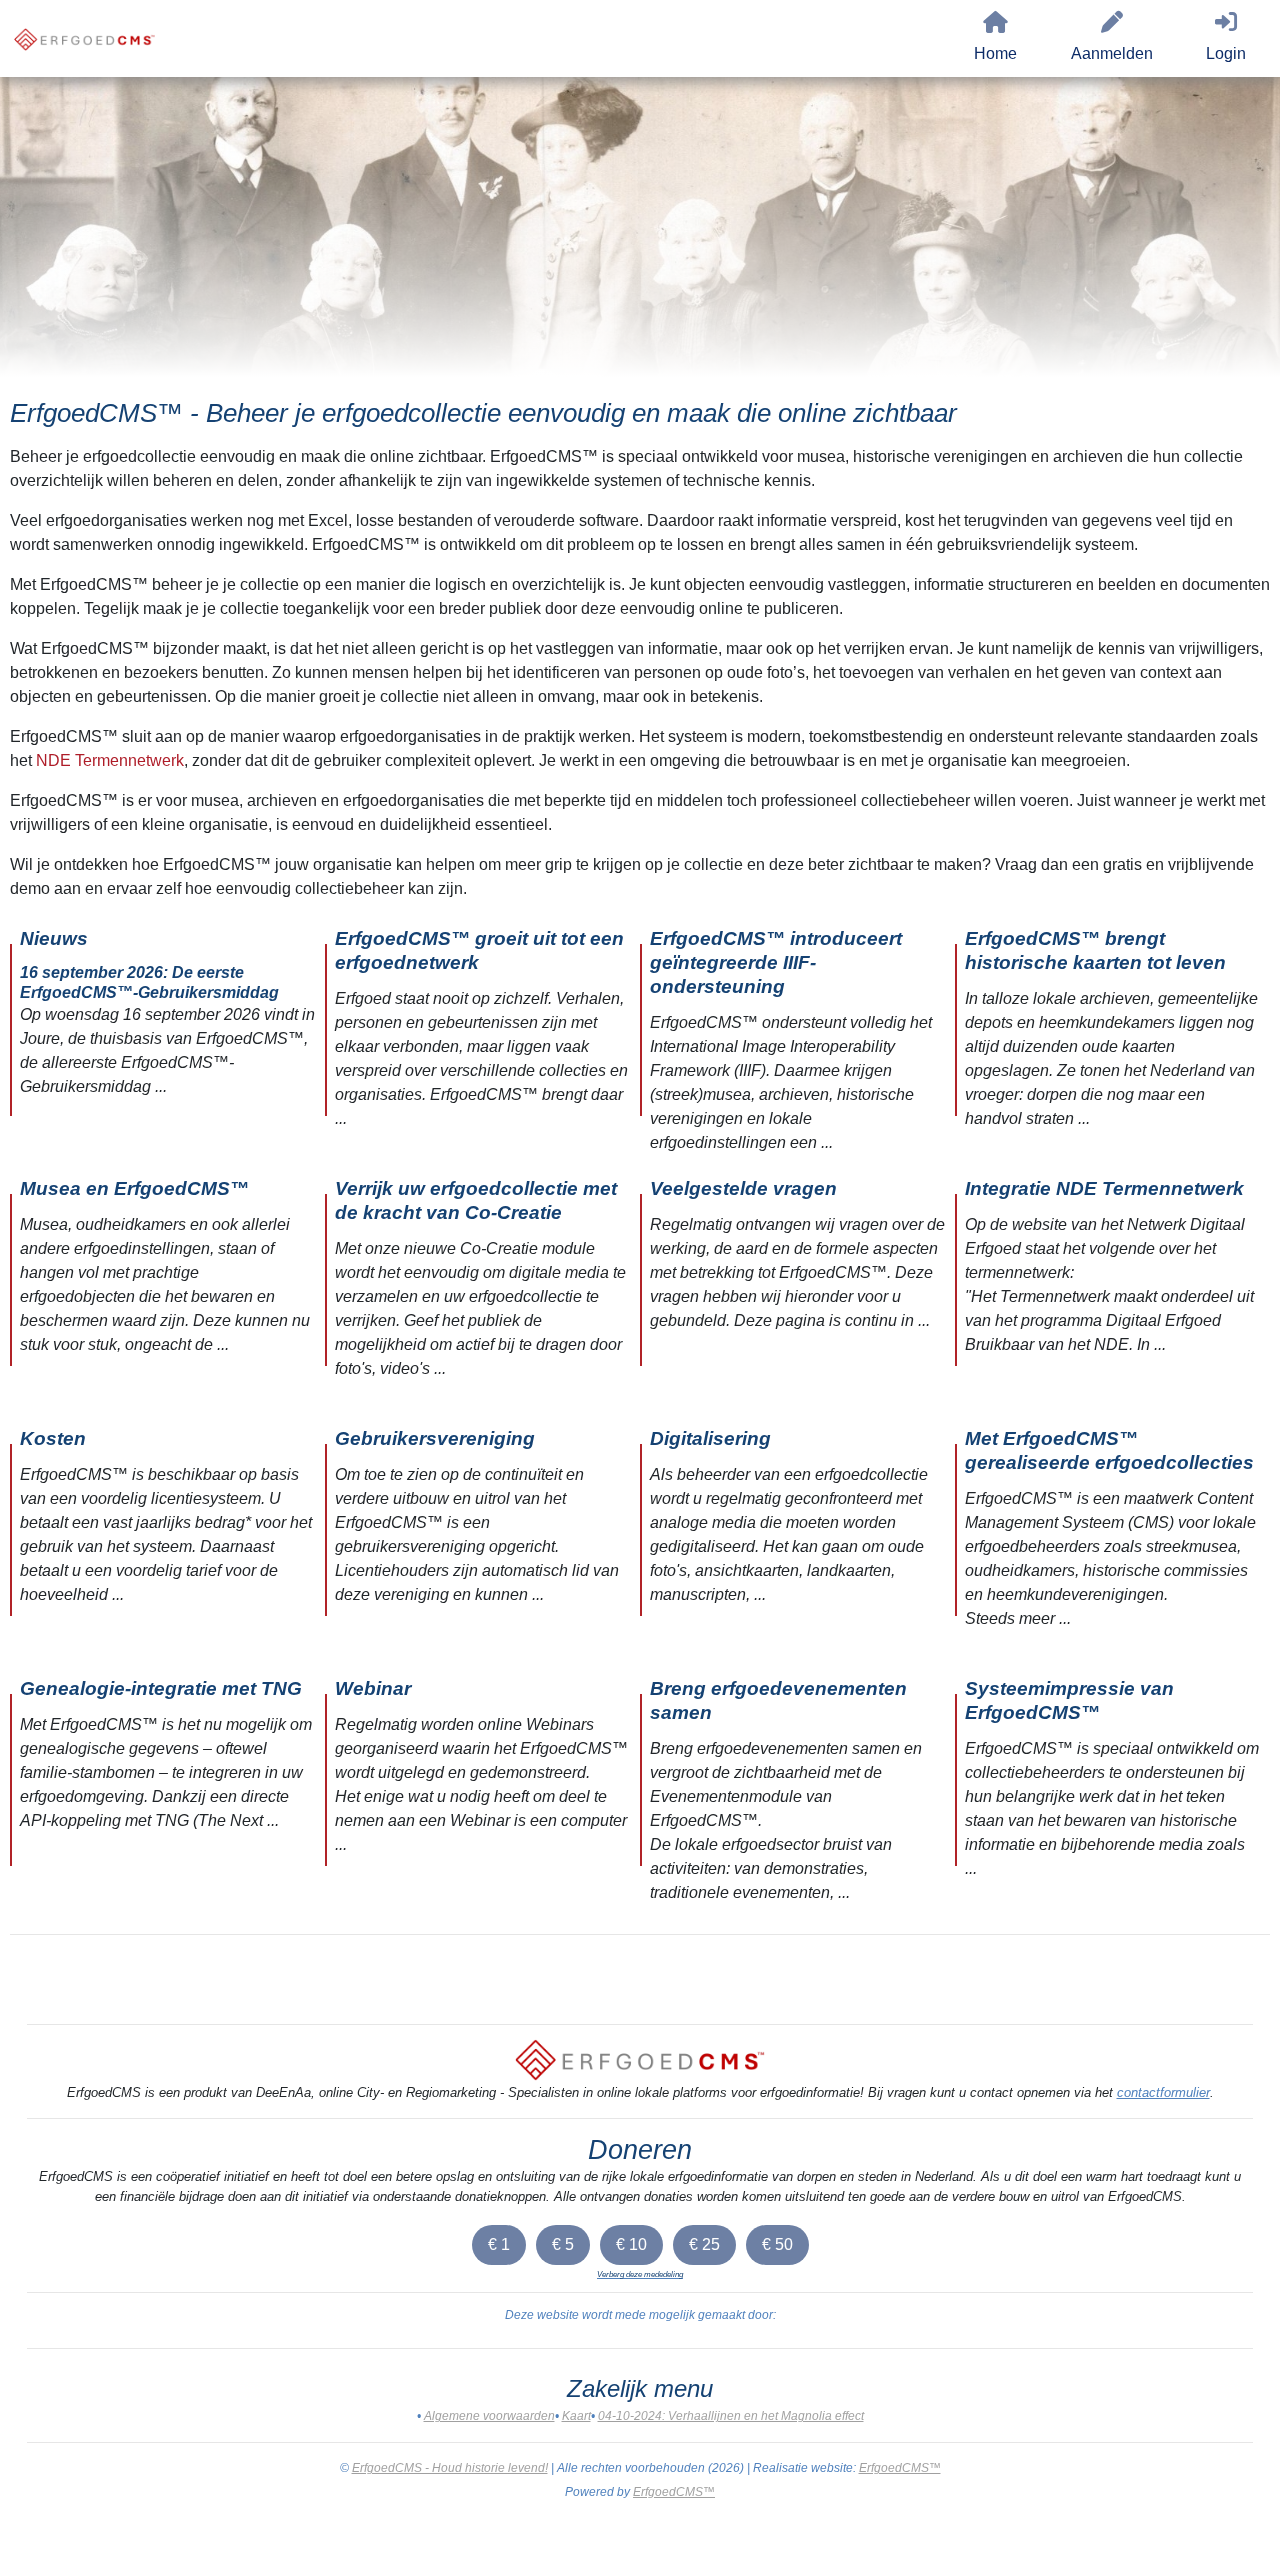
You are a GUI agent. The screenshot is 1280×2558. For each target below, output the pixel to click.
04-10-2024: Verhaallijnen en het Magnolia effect (731, 2416)
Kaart (576, 2416)
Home (995, 53)
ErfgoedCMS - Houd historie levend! (450, 2468)
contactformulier (1163, 2092)
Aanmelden (1112, 53)
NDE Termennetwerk (110, 760)
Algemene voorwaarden (489, 2416)
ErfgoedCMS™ (900, 2468)
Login (1226, 53)
